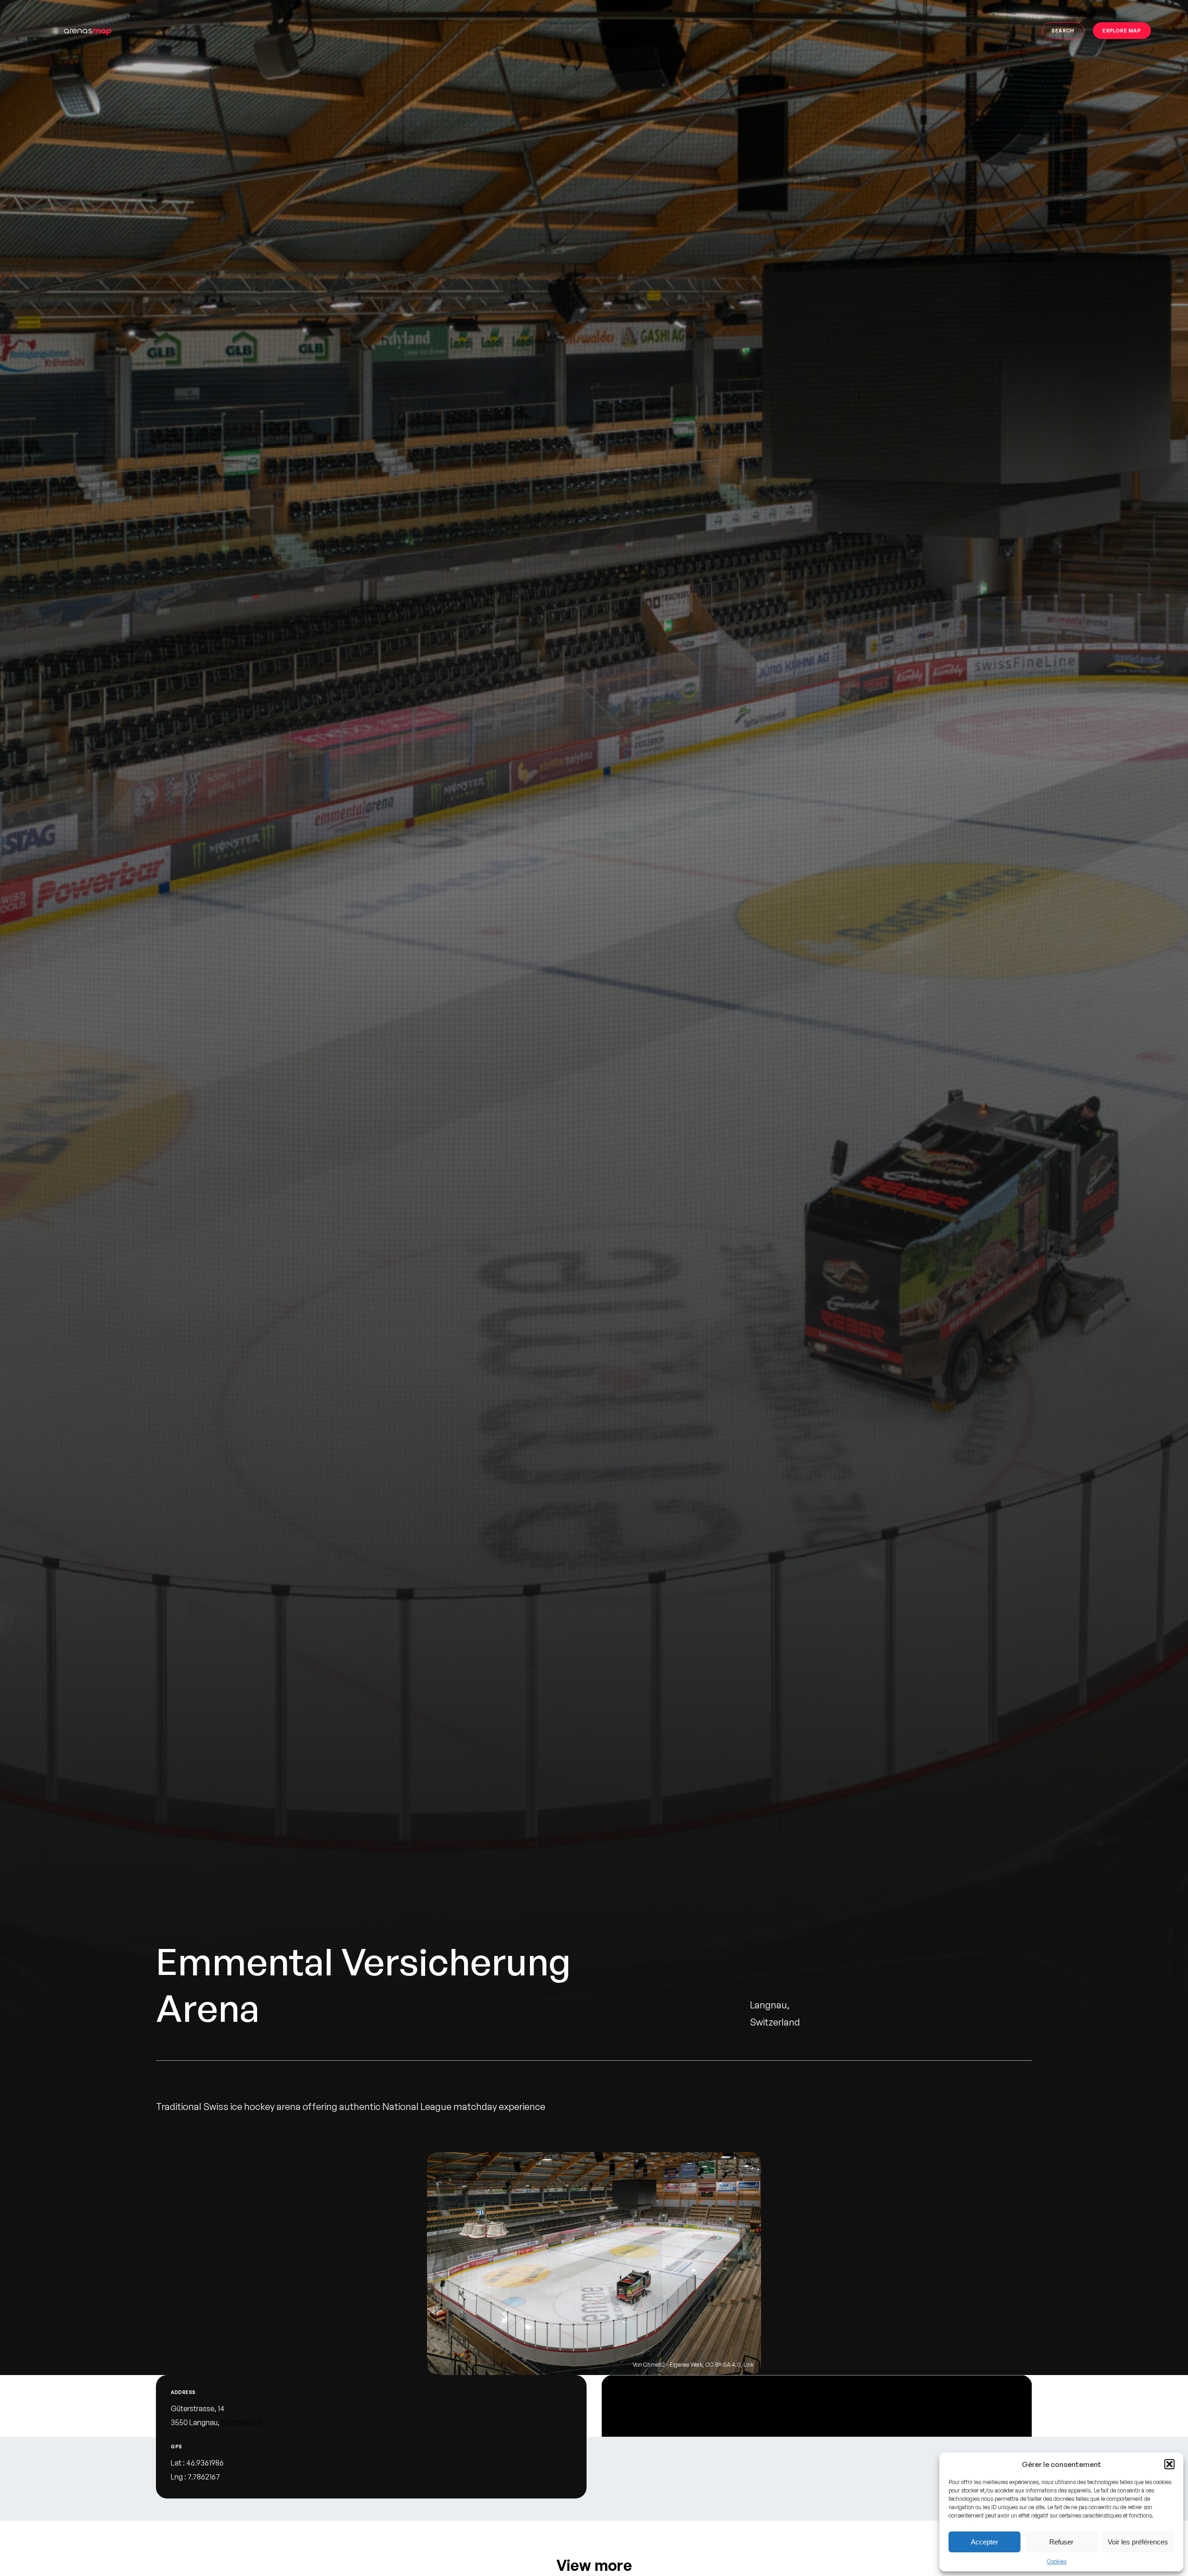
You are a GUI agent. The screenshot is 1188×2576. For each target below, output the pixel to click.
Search (1063, 30)
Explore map (1122, 30)
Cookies (1057, 2561)
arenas (87, 30)
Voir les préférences (1138, 2542)
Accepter (985, 2542)
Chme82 (654, 2365)
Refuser (1061, 2542)
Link (749, 2365)
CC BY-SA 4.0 (723, 2365)
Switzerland (241, 2422)
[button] (1169, 2464)
